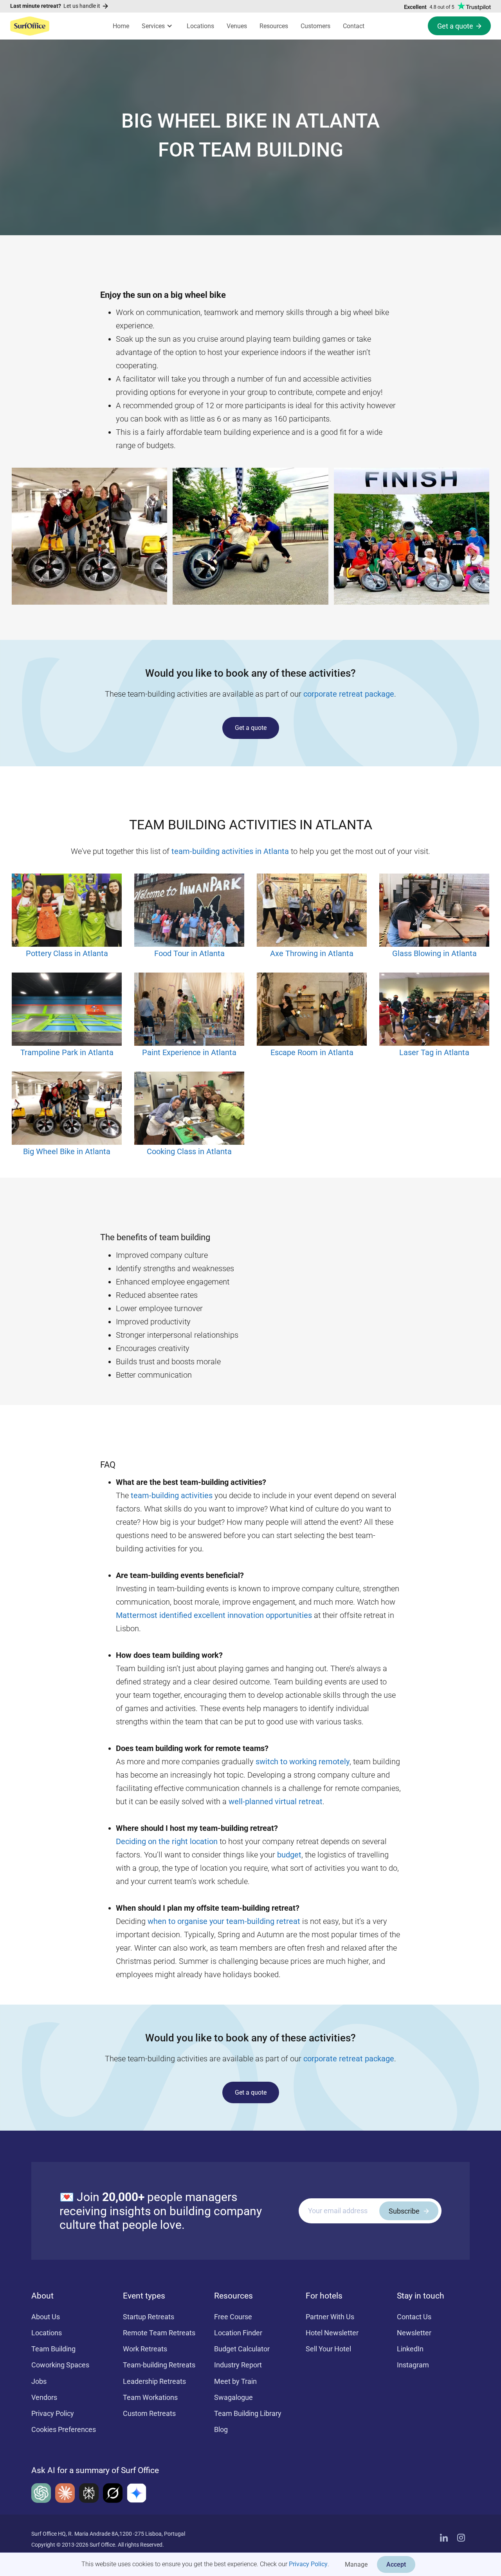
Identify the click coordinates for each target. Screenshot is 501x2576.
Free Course (233, 2317)
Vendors (44, 2397)
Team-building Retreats (159, 2365)
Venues (237, 26)
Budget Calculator (242, 2349)
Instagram (413, 2365)
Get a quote (251, 728)
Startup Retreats (149, 2317)
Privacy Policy (308, 2564)
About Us (46, 2317)
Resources (274, 26)
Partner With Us (330, 2317)
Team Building (53, 2349)
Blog (221, 2429)
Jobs (39, 2381)
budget (289, 1855)
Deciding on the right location (167, 1841)
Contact (354, 26)
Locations (200, 26)
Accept (396, 2564)
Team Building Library (248, 2413)
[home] (30, 26)
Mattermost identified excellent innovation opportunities (214, 1615)
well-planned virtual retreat (276, 1801)
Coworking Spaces (60, 2365)
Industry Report (238, 2365)
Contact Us (414, 2317)
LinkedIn (410, 2349)
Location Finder (238, 2333)
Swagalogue (233, 2397)
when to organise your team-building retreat (224, 1921)
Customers (315, 26)
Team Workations (150, 2397)
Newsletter (414, 2333)
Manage (356, 2564)
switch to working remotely (303, 1762)
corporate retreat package (349, 694)
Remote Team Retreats (159, 2333)
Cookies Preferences (64, 2429)
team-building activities (172, 1495)
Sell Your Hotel (328, 2349)
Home (121, 26)
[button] (158, 26)
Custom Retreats (149, 2413)
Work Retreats (145, 2349)
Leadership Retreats (154, 2381)
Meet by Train (235, 2381)
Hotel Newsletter (332, 2333)
